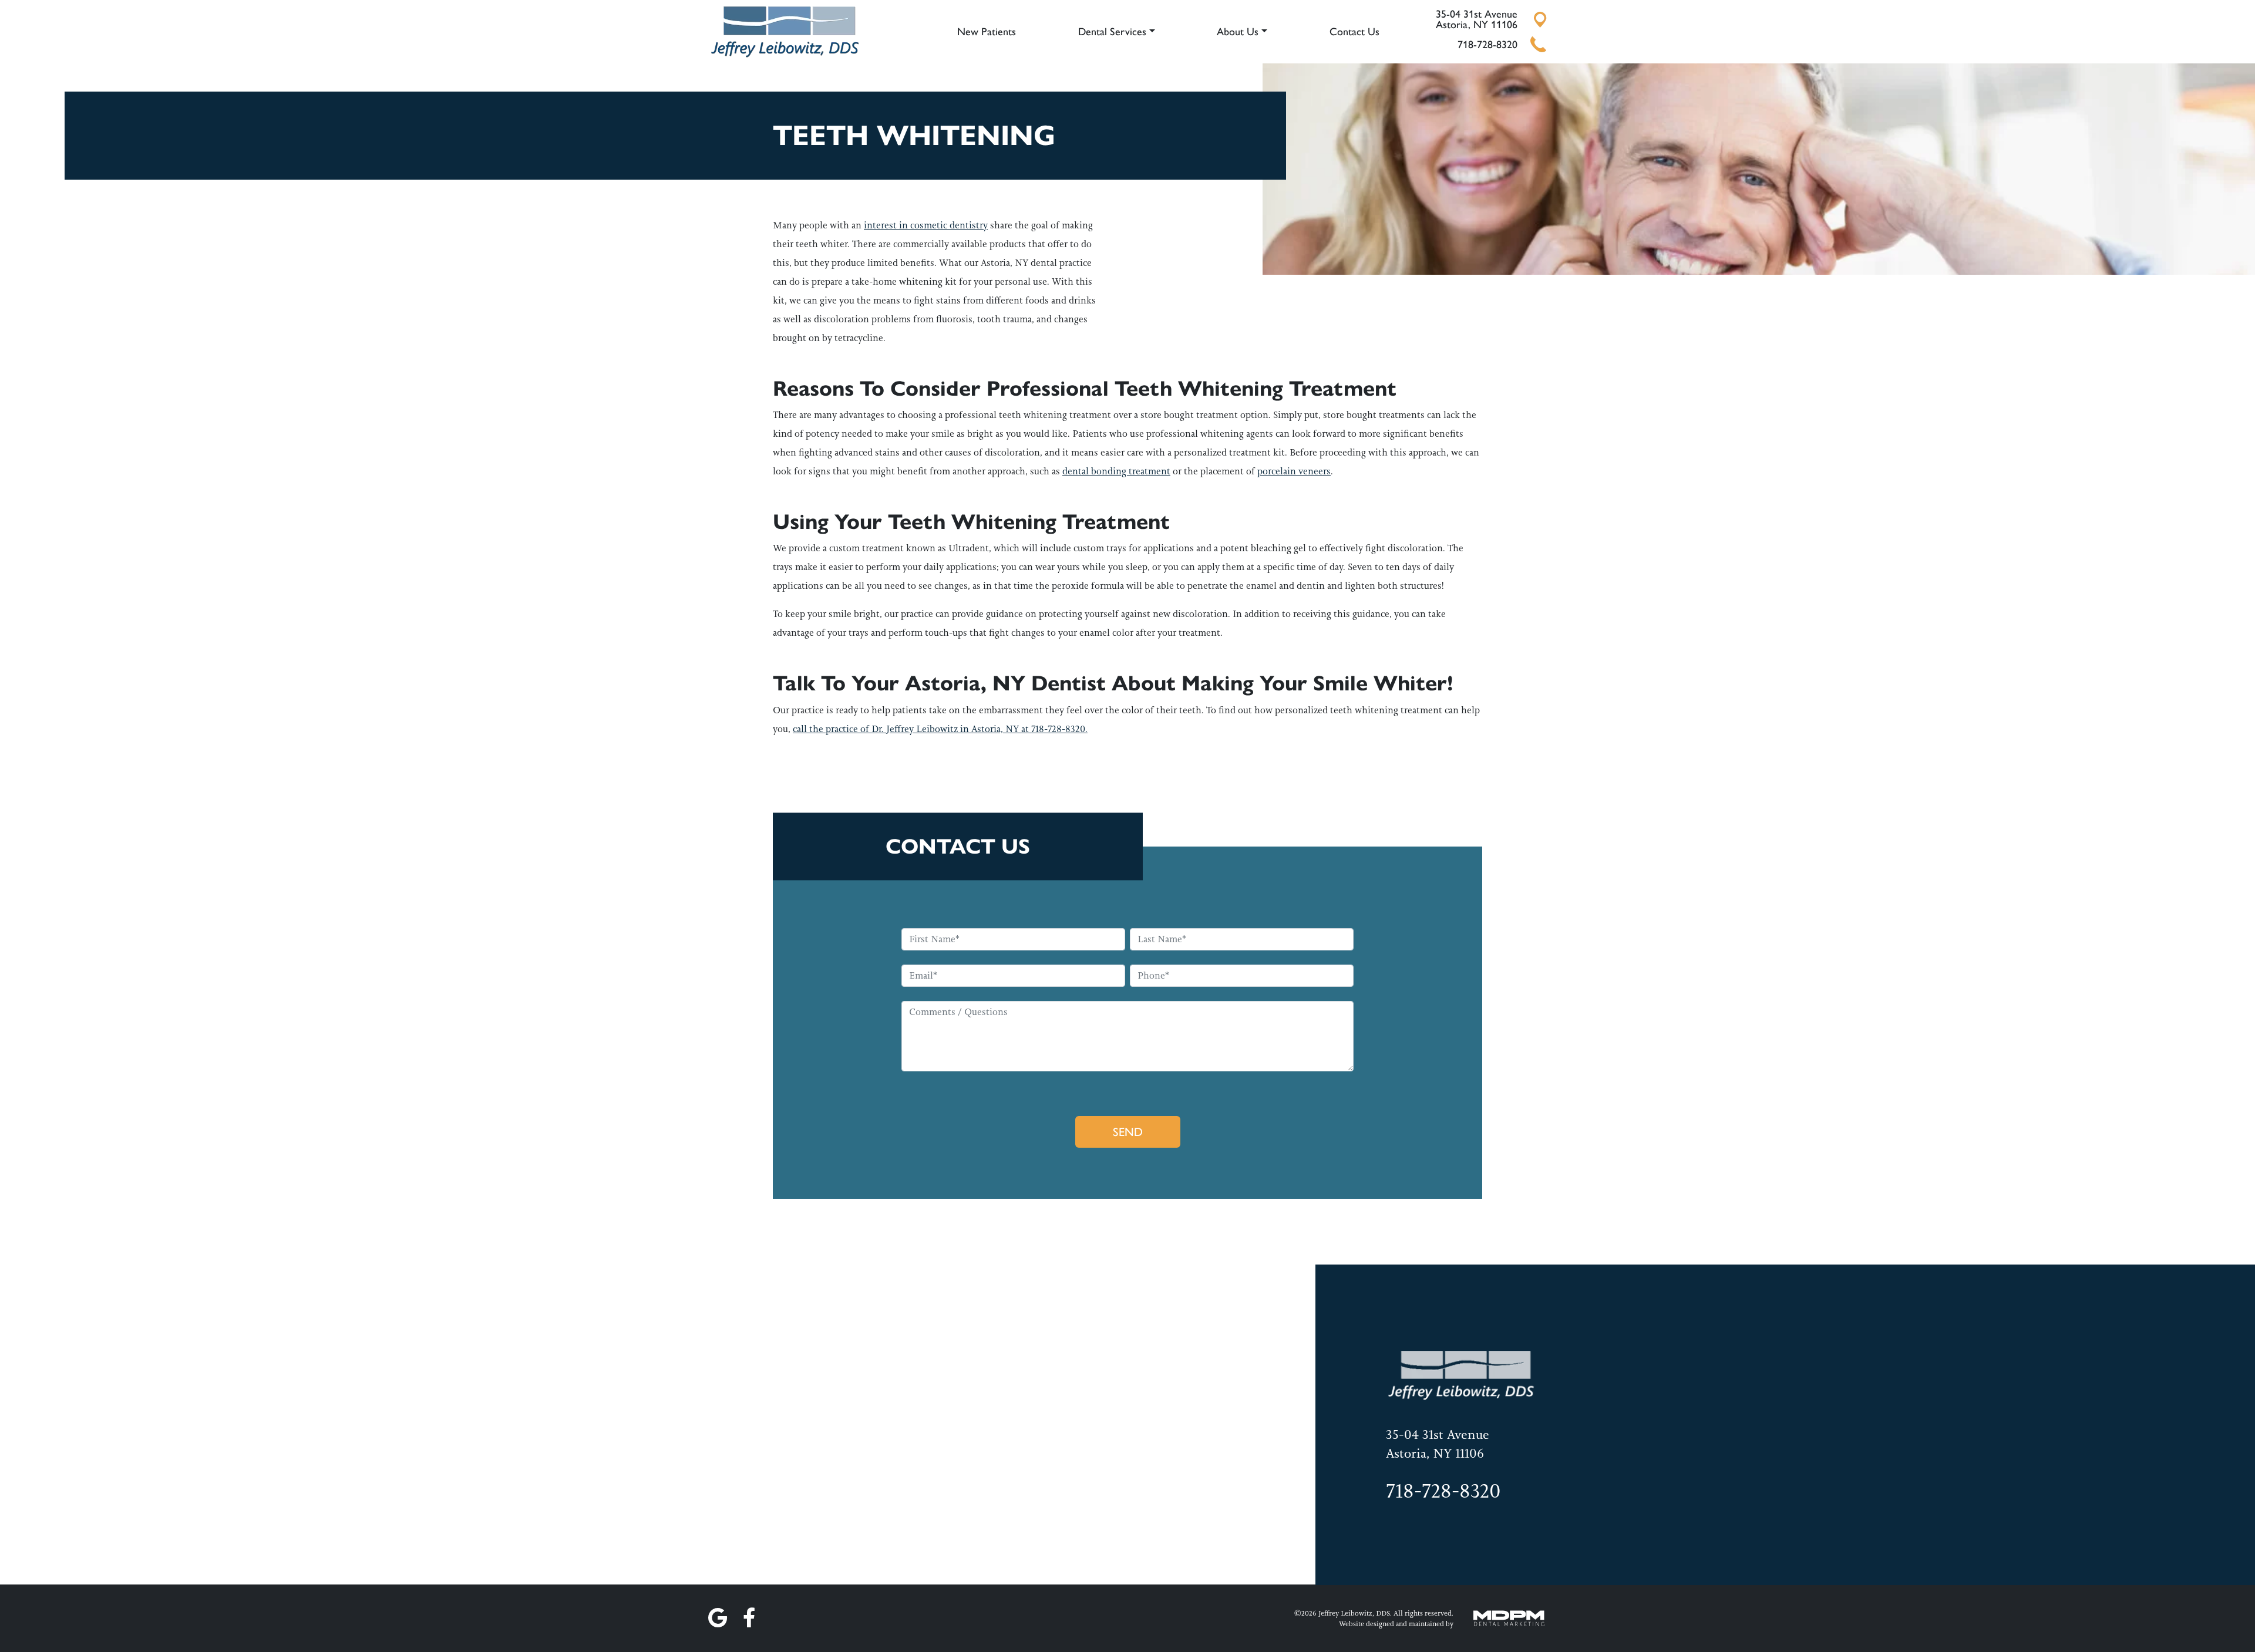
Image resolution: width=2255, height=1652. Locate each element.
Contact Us (1354, 32)
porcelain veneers (1294, 471)
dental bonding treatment (1116, 471)
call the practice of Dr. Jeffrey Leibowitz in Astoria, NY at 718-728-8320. (940, 729)
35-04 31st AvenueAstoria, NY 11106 (1477, 19)
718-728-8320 (1487, 45)
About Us (1238, 32)
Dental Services (1112, 32)
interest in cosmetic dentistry (926, 225)
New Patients (987, 32)
